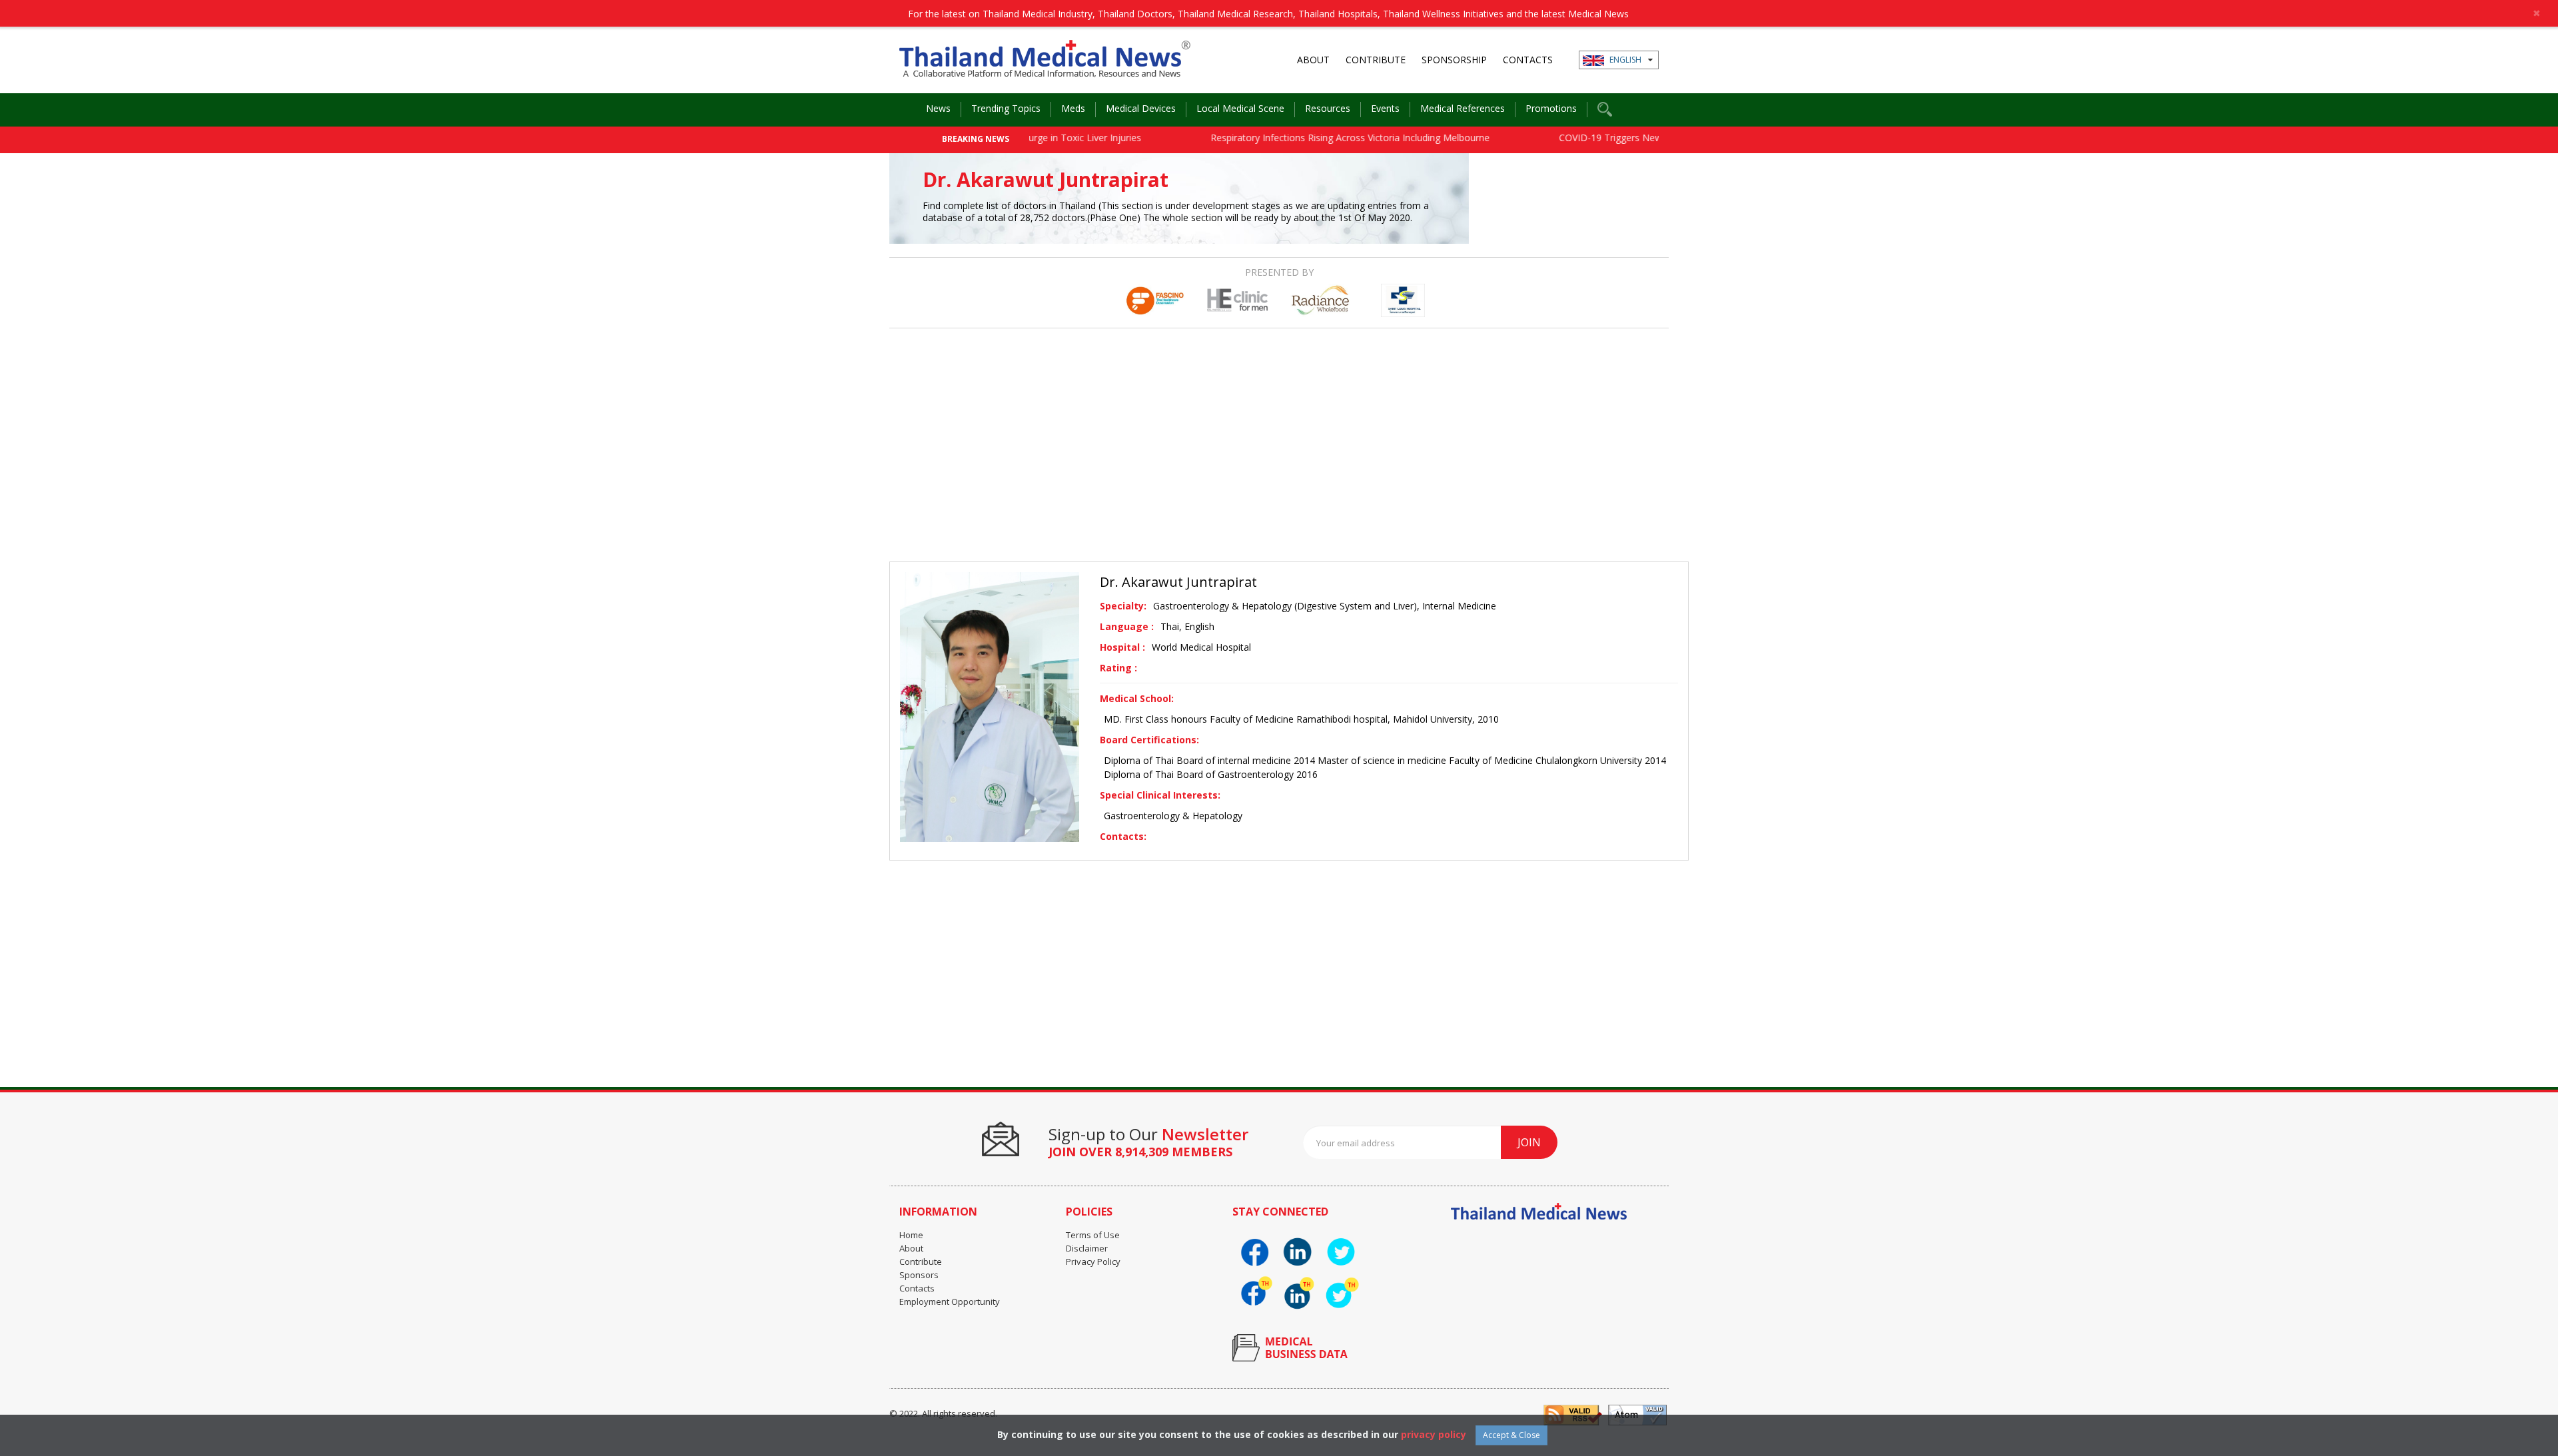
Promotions (1551, 108)
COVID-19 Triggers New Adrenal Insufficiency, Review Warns (1642, 138)
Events (1385, 108)
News (938, 108)
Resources (1328, 108)
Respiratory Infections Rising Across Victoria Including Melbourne (1303, 138)
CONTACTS (1528, 60)
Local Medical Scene (1240, 108)
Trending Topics (1006, 108)
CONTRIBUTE (1376, 60)
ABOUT (1313, 60)
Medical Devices (1141, 108)
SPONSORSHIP (1454, 60)
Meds (1073, 108)
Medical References (1463, 108)
